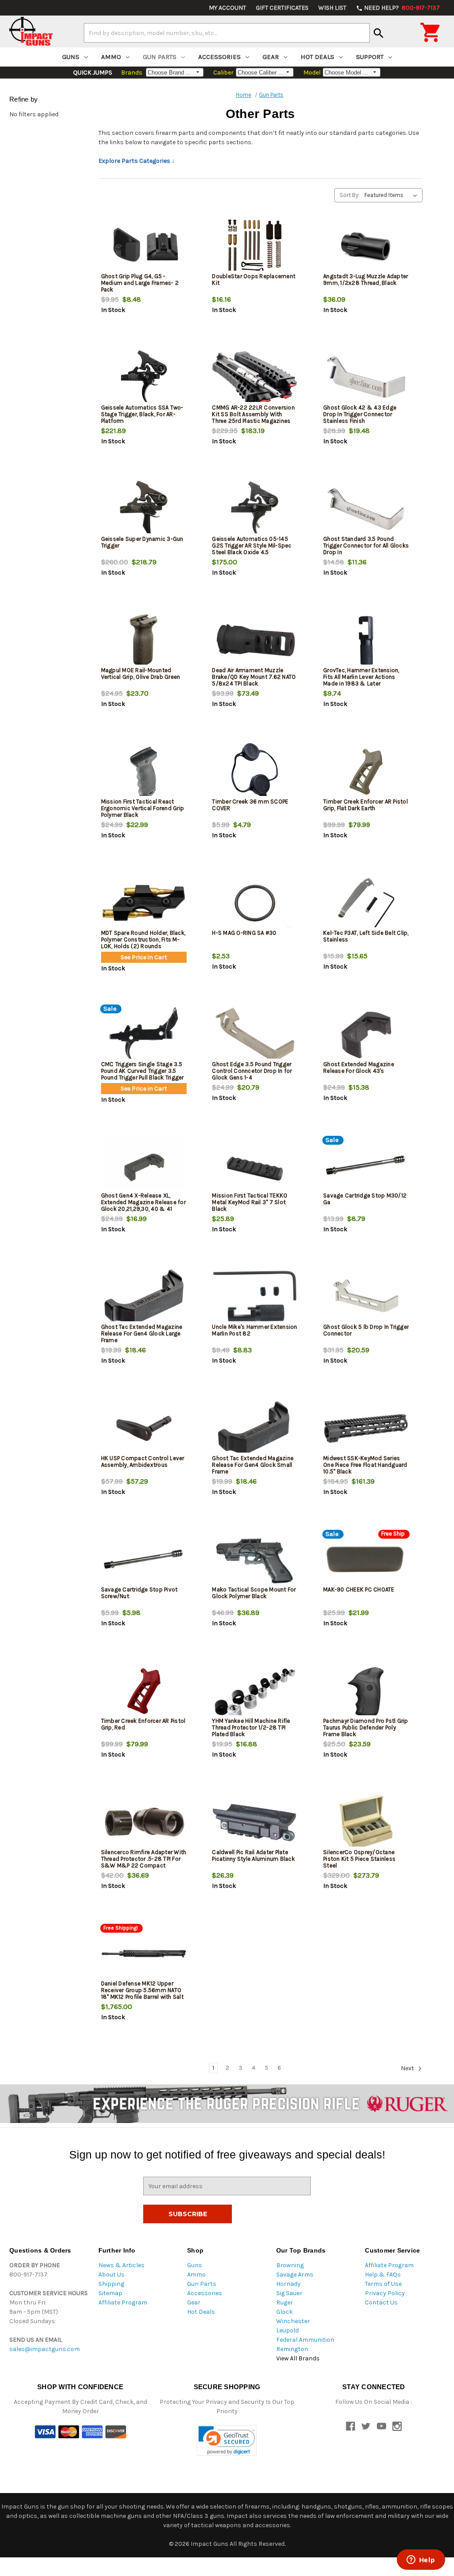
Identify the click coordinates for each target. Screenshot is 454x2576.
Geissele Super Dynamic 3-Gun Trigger (142, 542)
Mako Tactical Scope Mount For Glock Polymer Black (254, 1593)
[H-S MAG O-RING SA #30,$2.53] (255, 903)
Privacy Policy (385, 2293)
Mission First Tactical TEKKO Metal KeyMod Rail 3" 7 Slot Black (250, 1202)
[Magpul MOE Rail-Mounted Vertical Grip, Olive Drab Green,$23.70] (144, 640)
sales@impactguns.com (45, 2349)
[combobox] (227, 33)
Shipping (111, 2284)
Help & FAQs (383, 2275)
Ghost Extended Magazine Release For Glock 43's (359, 1067)
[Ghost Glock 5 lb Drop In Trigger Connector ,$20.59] (366, 1297)
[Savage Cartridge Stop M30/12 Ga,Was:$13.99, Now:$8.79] (366, 1166)
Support (370, 57)
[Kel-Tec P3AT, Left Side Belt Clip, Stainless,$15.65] (366, 903)
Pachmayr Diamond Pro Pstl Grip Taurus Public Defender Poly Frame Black (366, 1727)
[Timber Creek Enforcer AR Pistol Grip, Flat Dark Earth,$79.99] (366, 772)
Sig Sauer (289, 2293)
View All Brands (298, 2358)
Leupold (288, 2330)
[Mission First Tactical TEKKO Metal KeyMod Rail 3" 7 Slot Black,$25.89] (255, 1166)
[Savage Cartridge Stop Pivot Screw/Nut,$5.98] (144, 1560)
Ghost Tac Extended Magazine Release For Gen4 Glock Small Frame (253, 1465)
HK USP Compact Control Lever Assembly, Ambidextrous (143, 1461)
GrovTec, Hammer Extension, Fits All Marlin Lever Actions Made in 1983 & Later (361, 677)
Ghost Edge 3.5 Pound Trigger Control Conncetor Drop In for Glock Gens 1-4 (252, 1071)
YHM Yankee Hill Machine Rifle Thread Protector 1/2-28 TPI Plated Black (251, 1727)
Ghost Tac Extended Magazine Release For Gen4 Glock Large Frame (142, 1333)
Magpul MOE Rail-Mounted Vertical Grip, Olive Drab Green (141, 674)
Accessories (219, 57)
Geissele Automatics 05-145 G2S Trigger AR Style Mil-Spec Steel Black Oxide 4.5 (252, 546)
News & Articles (121, 2265)
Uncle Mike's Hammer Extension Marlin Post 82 (254, 1330)
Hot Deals (317, 57)
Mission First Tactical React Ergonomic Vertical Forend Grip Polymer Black (143, 808)
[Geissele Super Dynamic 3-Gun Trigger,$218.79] (144, 509)
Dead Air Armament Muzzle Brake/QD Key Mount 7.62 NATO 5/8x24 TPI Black (254, 677)
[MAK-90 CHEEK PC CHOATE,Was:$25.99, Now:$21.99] (366, 1560)
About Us (112, 2275)
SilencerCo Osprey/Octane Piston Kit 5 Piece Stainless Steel (359, 1859)
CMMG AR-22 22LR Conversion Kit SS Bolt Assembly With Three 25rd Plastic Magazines (253, 414)
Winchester (293, 2321)
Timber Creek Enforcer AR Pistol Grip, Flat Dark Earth (366, 805)
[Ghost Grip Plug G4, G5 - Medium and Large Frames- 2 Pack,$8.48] (144, 246)
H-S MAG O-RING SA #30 (244, 933)
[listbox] (393, 195)
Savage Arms (295, 2275)
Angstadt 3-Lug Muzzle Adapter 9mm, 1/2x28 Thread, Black (366, 280)
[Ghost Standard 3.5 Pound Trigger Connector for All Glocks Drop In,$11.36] (366, 509)
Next (408, 2068)
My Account (227, 8)
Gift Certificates (282, 8)
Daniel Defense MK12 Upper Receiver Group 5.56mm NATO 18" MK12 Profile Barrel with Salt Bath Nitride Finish (142, 1993)
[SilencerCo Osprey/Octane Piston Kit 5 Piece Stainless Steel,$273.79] (366, 1822)
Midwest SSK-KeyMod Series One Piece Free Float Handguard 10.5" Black (365, 1465)
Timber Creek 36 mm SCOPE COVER (250, 805)
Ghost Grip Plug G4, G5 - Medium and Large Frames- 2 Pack (140, 283)
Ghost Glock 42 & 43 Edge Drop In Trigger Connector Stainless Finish (360, 414)
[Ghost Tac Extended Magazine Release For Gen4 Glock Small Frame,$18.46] (255, 1428)
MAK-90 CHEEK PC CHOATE (359, 1589)
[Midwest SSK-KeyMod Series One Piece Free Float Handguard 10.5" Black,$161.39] (366, 1428)
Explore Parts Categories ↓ (137, 161)
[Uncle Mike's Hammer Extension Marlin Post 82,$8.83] (255, 1297)
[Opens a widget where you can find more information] (421, 2560)
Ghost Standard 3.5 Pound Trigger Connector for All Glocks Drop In (366, 546)
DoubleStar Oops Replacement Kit (254, 280)
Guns (71, 57)
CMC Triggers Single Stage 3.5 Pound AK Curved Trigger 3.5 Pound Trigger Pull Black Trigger (143, 1071)
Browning (290, 2265)
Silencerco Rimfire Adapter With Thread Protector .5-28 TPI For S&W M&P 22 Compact (144, 1859)
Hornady (288, 2284)
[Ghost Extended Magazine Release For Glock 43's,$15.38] (366, 1034)
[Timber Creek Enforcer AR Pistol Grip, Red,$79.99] (144, 1691)
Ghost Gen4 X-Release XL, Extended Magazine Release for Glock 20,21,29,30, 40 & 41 (143, 1202)
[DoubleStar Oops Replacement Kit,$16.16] (255, 246)
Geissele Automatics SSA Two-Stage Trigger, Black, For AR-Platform (142, 414)
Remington (292, 2349)
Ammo (111, 57)
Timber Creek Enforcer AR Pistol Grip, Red (143, 1724)
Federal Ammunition (305, 2340)
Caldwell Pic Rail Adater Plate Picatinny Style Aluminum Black (253, 1855)
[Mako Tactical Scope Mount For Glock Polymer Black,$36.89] (255, 1560)
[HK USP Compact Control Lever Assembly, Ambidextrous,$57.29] (144, 1428)
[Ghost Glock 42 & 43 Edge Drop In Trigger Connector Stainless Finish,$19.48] (366, 378)
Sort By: (350, 195)
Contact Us (381, 2302)
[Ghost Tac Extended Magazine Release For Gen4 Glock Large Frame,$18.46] (144, 1297)
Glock (284, 2312)
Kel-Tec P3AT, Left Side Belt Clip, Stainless (366, 936)
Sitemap (110, 2293)
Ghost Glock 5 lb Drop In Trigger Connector (366, 1330)
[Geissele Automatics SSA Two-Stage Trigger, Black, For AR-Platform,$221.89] (144, 378)
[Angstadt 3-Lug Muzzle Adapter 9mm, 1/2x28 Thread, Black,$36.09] (366, 246)
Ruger (285, 2302)
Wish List (332, 8)
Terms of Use (383, 2284)
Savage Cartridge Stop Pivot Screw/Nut (139, 1593)
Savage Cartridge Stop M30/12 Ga (365, 1199)
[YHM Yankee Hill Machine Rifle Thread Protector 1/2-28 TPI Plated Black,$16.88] (255, 1691)
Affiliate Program (123, 2302)
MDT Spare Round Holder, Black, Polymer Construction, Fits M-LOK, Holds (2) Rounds (143, 939)
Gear (271, 57)
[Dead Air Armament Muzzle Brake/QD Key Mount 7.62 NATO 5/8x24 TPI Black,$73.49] (255, 640)
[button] (227, 2440)
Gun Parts (160, 57)
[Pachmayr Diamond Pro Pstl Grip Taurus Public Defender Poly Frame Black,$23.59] (366, 1691)
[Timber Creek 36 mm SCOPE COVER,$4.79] (255, 772)
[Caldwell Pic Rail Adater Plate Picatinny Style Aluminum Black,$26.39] (255, 1822)
